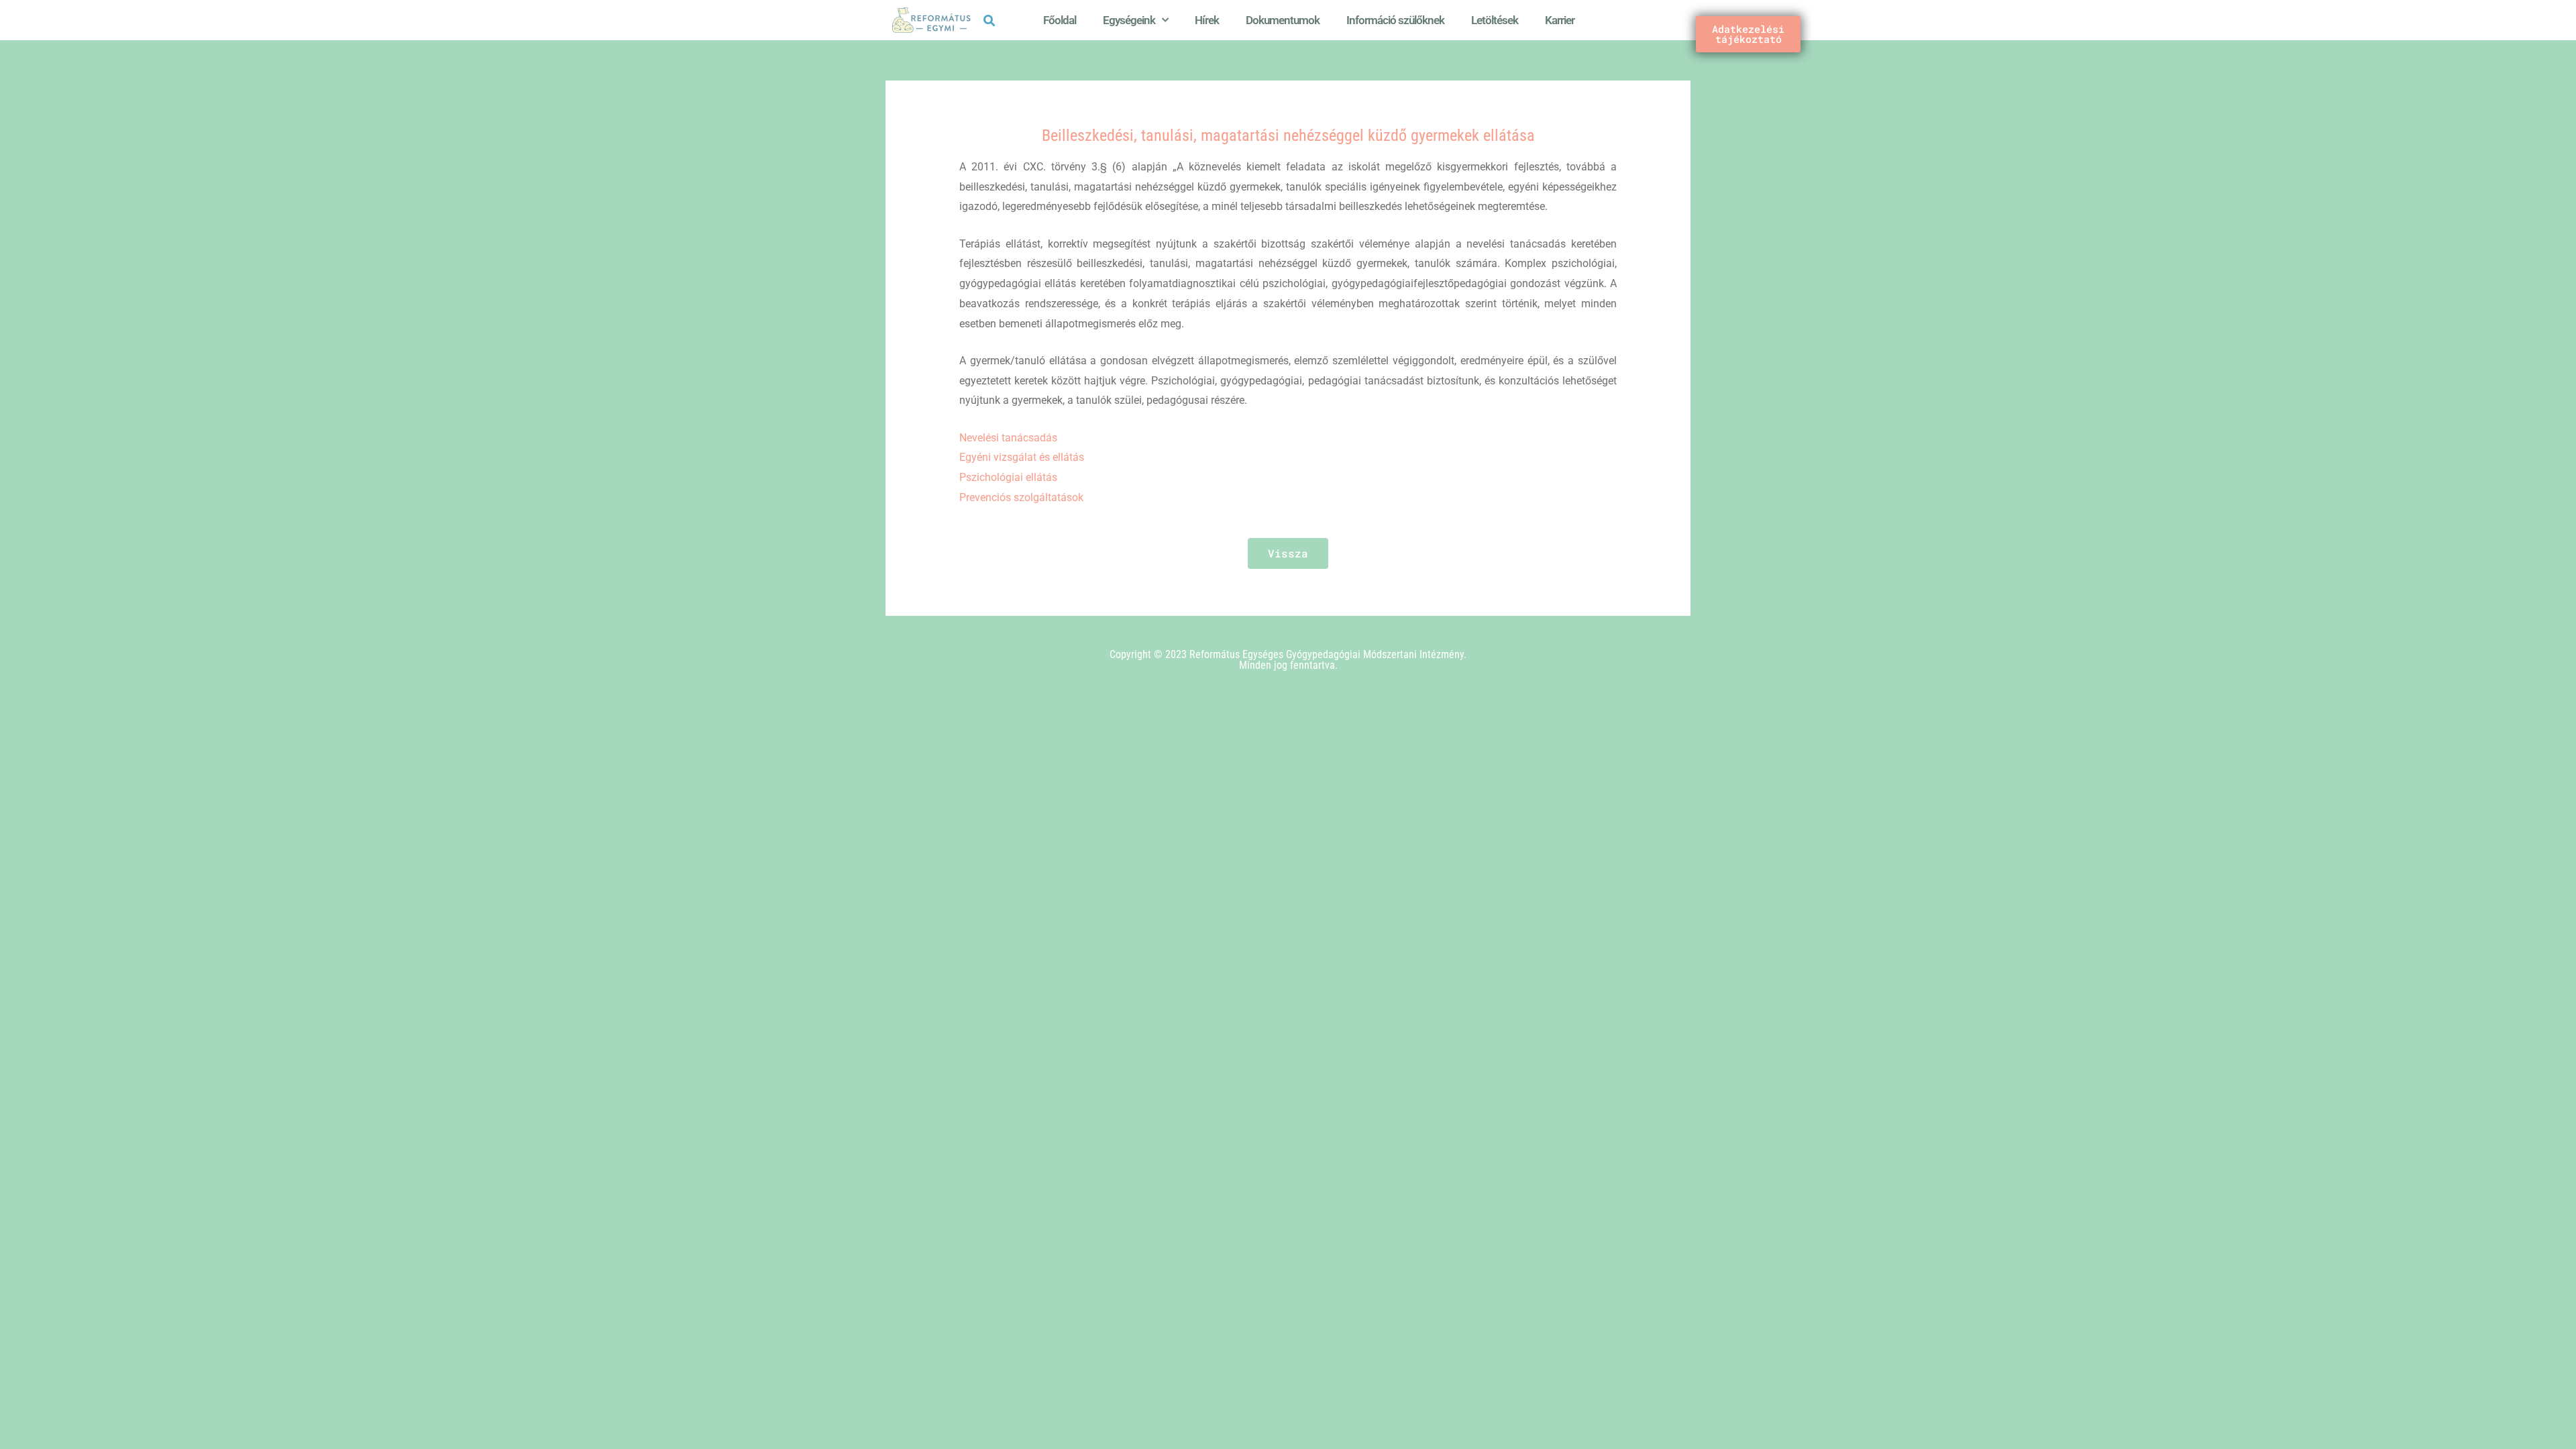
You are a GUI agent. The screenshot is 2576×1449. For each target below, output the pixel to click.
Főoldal (1060, 20)
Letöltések (1495, 20)
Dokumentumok (1283, 20)
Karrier (1560, 20)
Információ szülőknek (1395, 20)
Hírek (1207, 20)
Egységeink (1129, 20)
